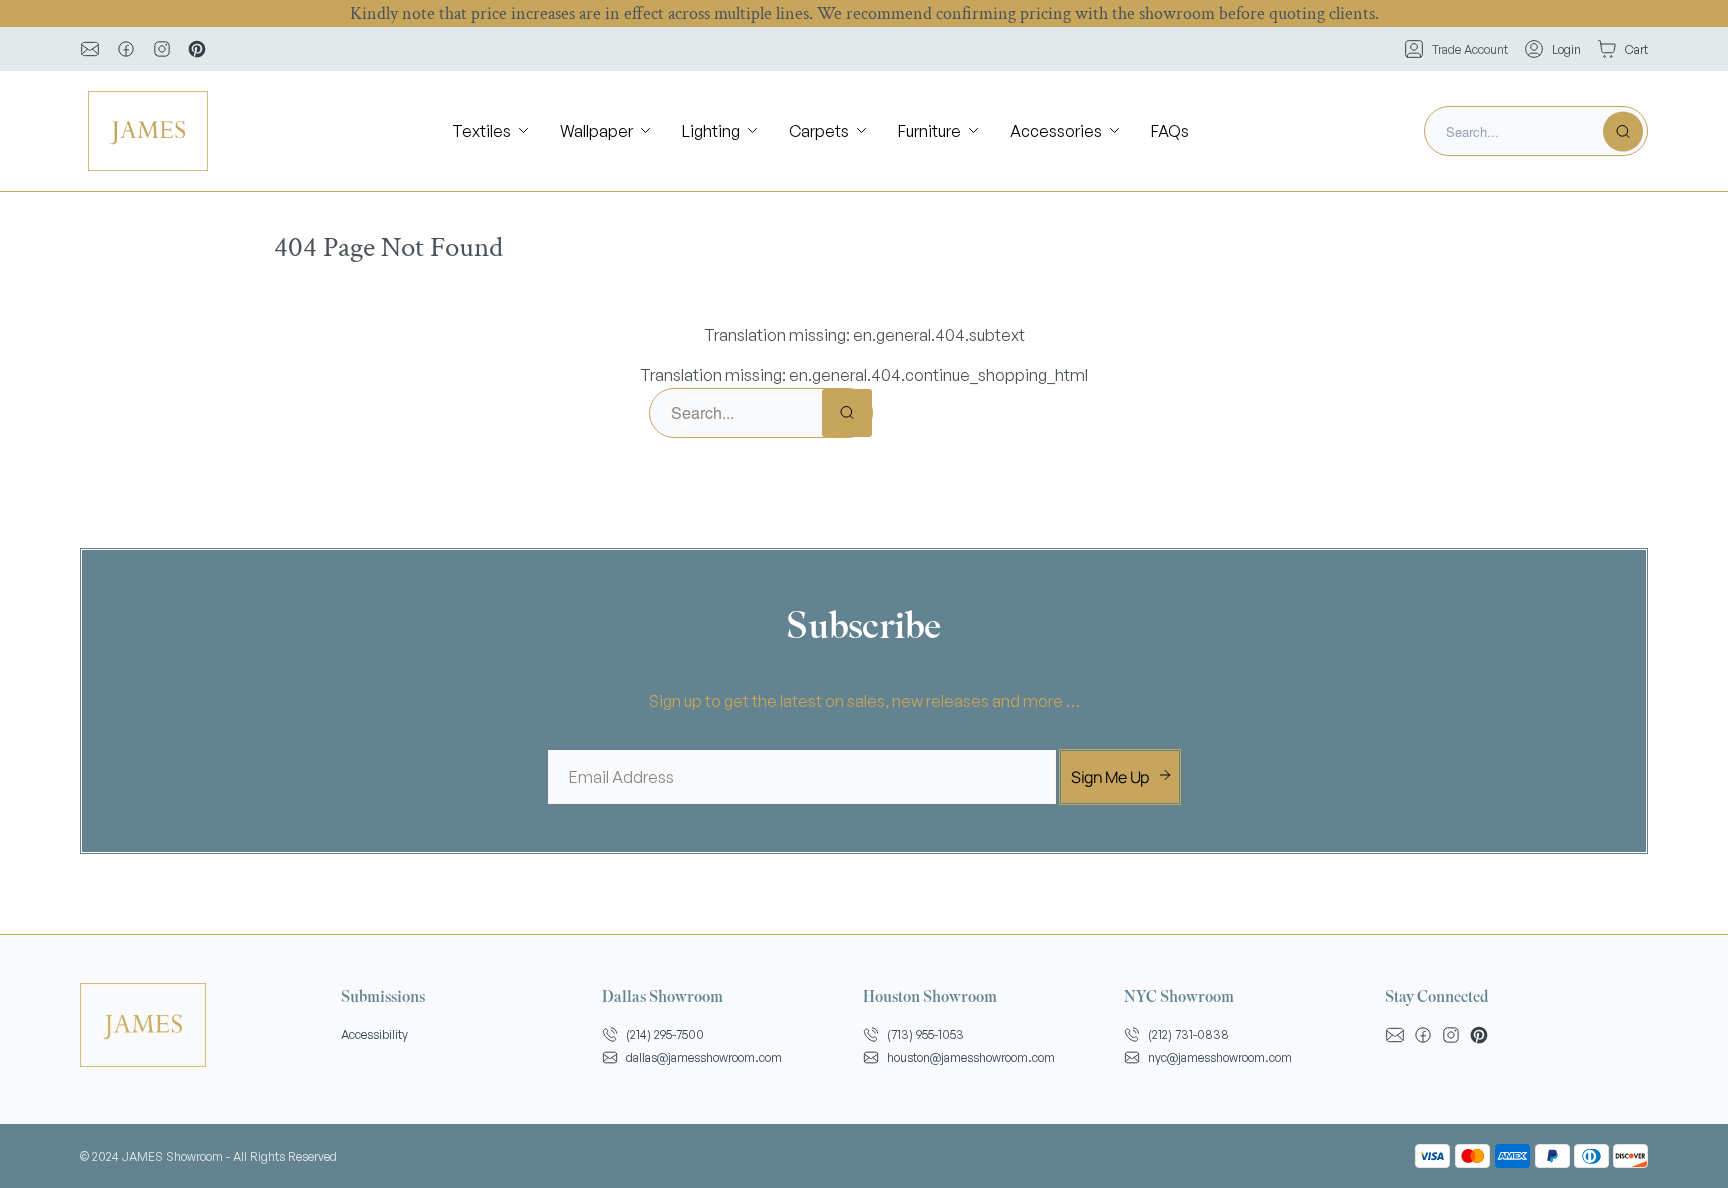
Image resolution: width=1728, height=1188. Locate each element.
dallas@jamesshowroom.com (704, 1057)
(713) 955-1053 (925, 1034)
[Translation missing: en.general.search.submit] (1623, 131)
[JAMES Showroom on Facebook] (126, 49)
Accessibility (374, 1034)
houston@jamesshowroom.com (971, 1057)
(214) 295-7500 (665, 1034)
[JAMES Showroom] (148, 131)
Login (1566, 49)
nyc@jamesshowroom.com (1220, 1057)
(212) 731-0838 (1188, 1034)
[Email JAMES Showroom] (90, 49)
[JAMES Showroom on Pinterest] (197, 49)
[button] (492, 131)
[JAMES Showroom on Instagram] (162, 49)
